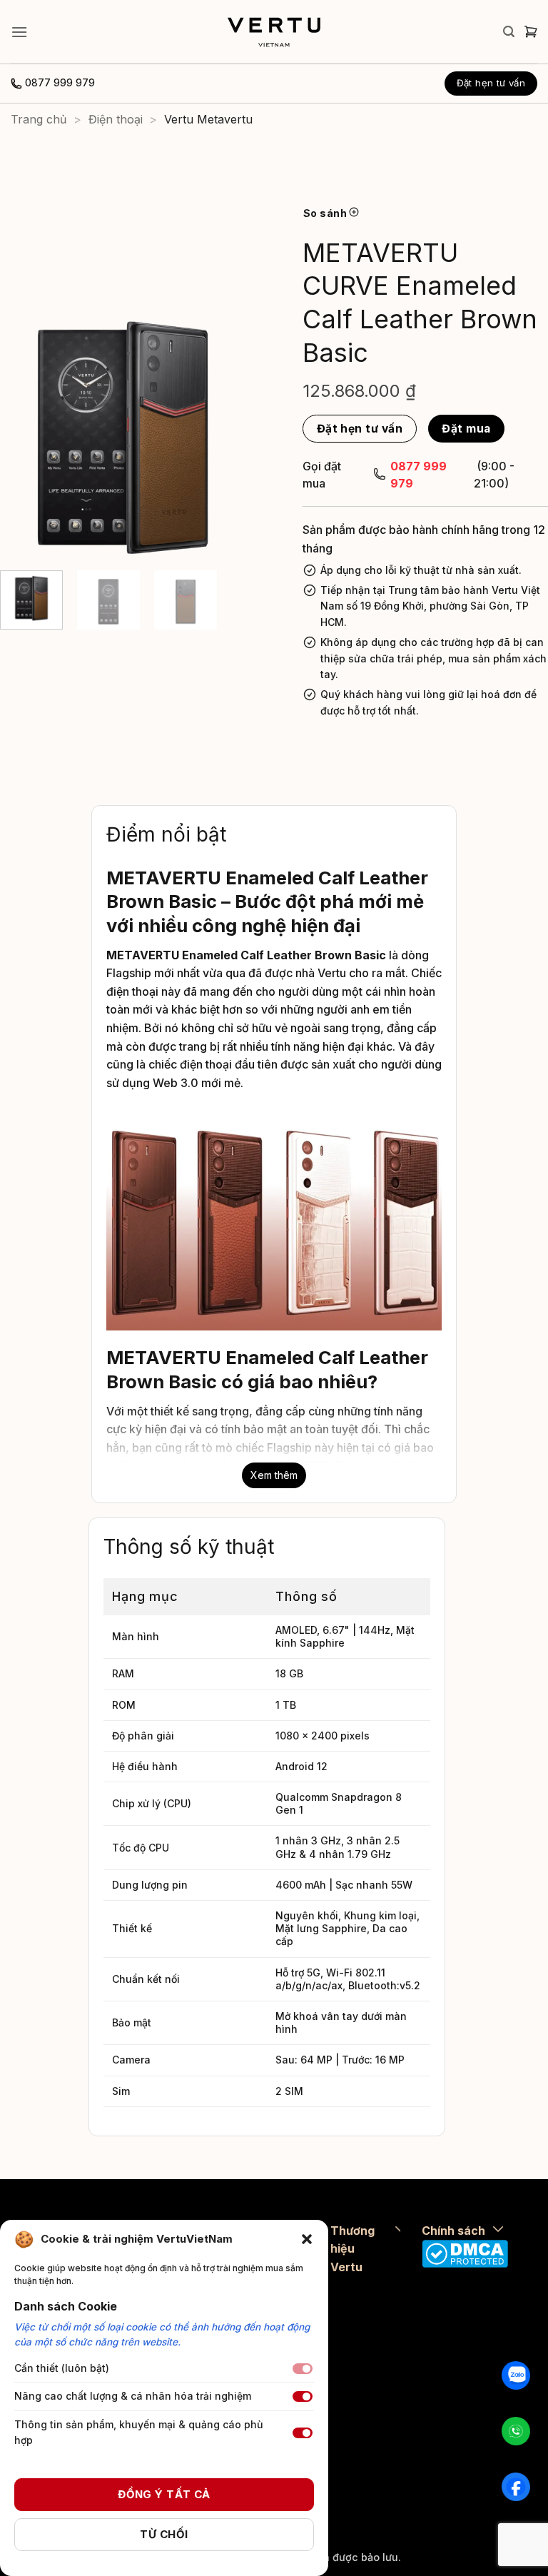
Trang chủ (39, 119)
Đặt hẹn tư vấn (360, 429)
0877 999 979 (60, 83)
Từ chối (164, 2534)
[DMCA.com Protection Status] (465, 2253)
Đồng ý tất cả (164, 2494)
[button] (307, 2239)
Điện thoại (116, 119)
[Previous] (23, 437)
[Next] (223, 437)
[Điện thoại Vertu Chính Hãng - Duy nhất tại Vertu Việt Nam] (274, 32)
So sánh (326, 213)
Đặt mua (466, 429)
